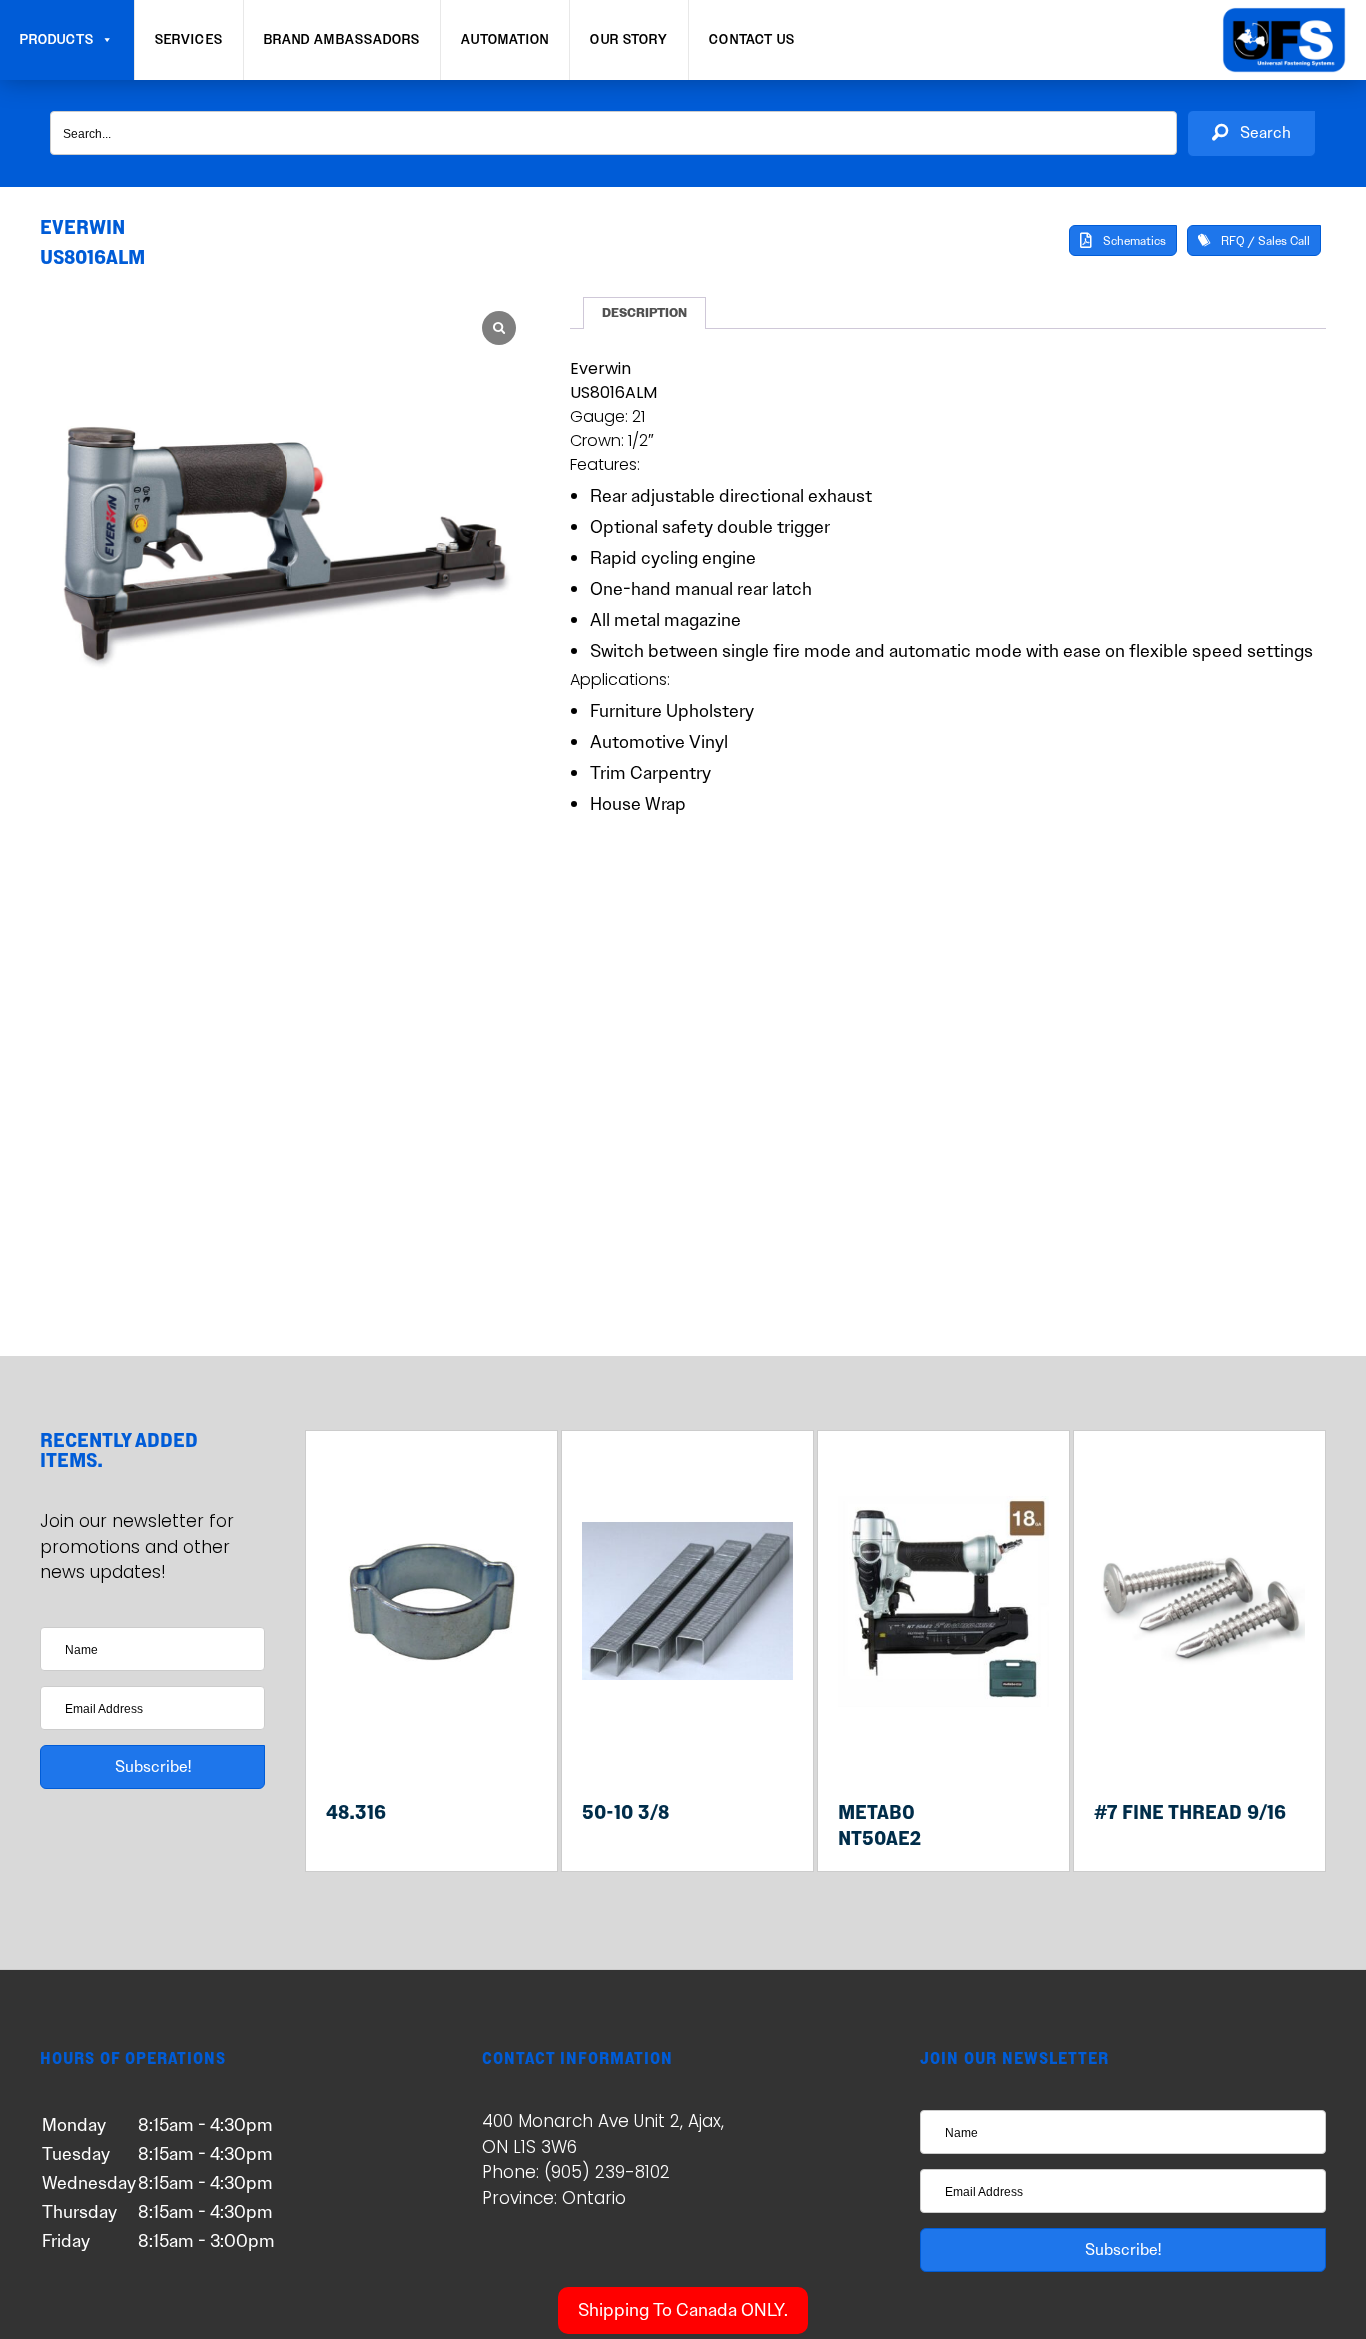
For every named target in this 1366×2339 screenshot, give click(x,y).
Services (189, 40)
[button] (1251, 133)
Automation (505, 40)
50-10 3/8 (625, 1811)
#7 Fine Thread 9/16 (1190, 1811)
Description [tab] (644, 313)
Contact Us (752, 40)
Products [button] (57, 40)
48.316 (356, 1811)
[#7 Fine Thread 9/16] (1199, 1745)
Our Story (629, 40)
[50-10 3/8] (687, 1745)
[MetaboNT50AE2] (943, 1745)
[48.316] (431, 1745)
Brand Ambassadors (342, 40)
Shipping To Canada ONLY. (683, 2310)
